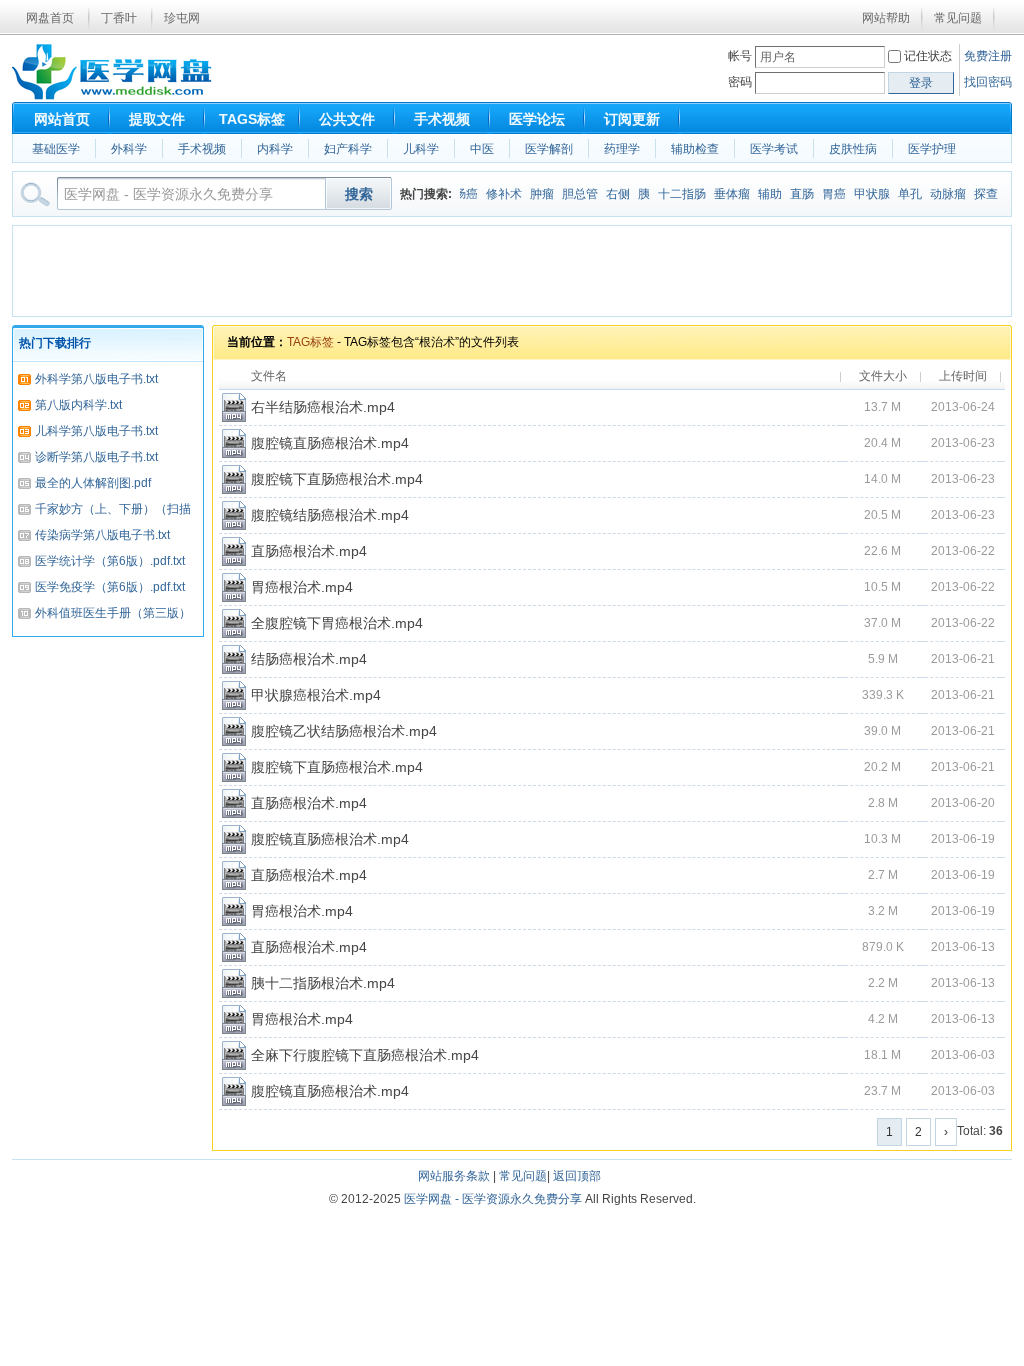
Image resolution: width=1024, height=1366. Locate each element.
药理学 (622, 149)
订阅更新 (632, 119)
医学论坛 (537, 119)
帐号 (740, 56)
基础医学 (56, 149)
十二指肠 (672, 194)
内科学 (275, 149)
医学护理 (932, 149)
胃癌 (824, 194)
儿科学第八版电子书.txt (96, 431)
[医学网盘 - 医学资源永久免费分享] (112, 96)
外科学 (129, 149)
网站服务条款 (454, 1176)
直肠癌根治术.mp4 (309, 551)
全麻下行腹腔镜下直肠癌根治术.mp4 (365, 1055)
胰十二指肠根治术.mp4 (323, 983)
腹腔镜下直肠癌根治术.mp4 (337, 479)
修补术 (494, 194)
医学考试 (774, 149)
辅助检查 (695, 149)
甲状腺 (862, 194)
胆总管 (570, 194)
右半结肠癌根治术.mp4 (323, 407)
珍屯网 (182, 18)
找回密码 (988, 82)
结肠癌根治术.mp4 (309, 659)
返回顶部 (577, 1176)
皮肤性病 (853, 149)
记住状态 (928, 56)
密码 (740, 82)
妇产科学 (348, 149)
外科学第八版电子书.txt (96, 379)
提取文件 (157, 119)
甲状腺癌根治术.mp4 (316, 695)
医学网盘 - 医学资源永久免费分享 (493, 1199)
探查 (976, 194)
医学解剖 (549, 149)
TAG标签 (310, 342)
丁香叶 (119, 18)
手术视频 (442, 119)
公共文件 (347, 119)
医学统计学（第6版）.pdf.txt (110, 561)
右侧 (608, 194)
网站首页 (62, 119)
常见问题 (958, 18)
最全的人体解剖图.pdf (93, 483)
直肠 (792, 194)
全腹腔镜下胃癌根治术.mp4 (337, 623)
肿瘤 (532, 194)
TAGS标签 (252, 119)
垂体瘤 (722, 194)
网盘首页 (50, 18)
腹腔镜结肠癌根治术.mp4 (330, 515)
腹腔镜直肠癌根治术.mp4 (330, 443)
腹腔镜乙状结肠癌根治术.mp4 (344, 731)
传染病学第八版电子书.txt (102, 535)
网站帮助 (886, 18)
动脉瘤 (938, 194)
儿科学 (421, 149)
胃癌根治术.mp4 (302, 587)
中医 (482, 149)
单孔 (900, 194)
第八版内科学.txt (78, 405)
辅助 (760, 194)
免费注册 (988, 56)
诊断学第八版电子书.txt (96, 457)
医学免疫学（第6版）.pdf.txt (110, 587)
